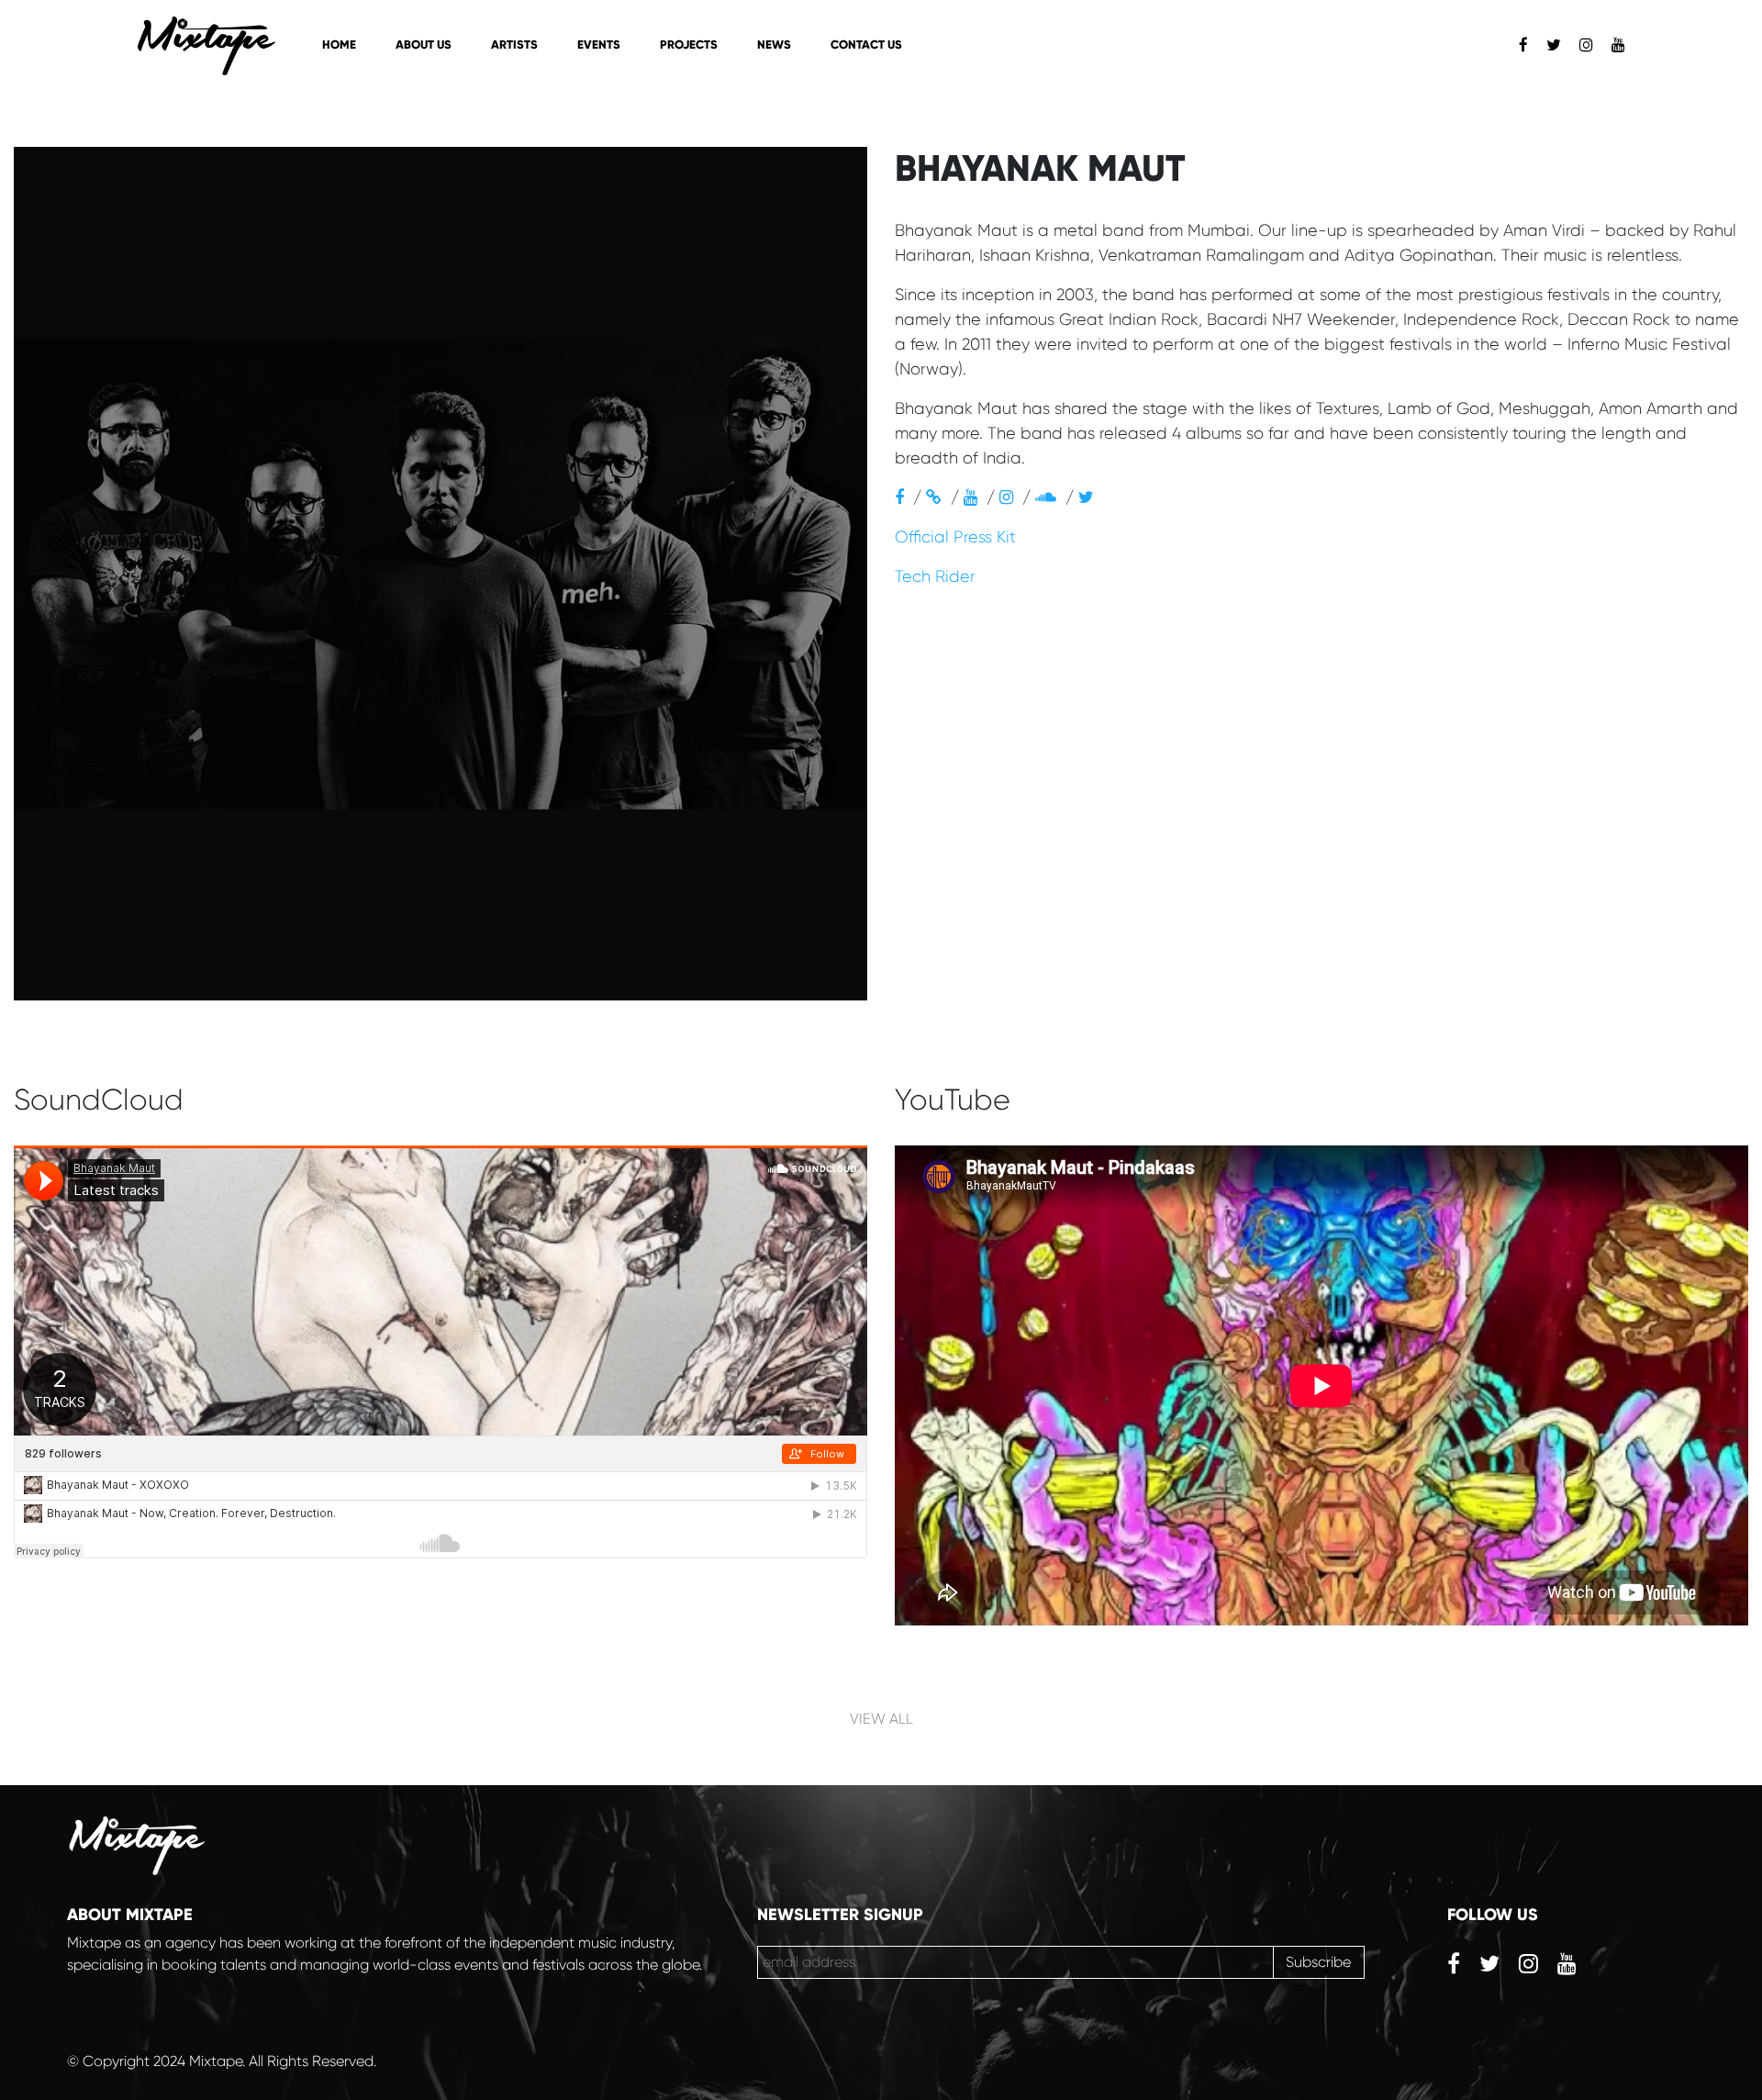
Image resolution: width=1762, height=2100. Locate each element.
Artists (514, 45)
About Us (424, 45)
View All (881, 1719)
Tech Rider (935, 576)
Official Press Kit (955, 537)
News (774, 45)
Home (339, 45)
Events (599, 45)
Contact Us (866, 45)
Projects (689, 45)
